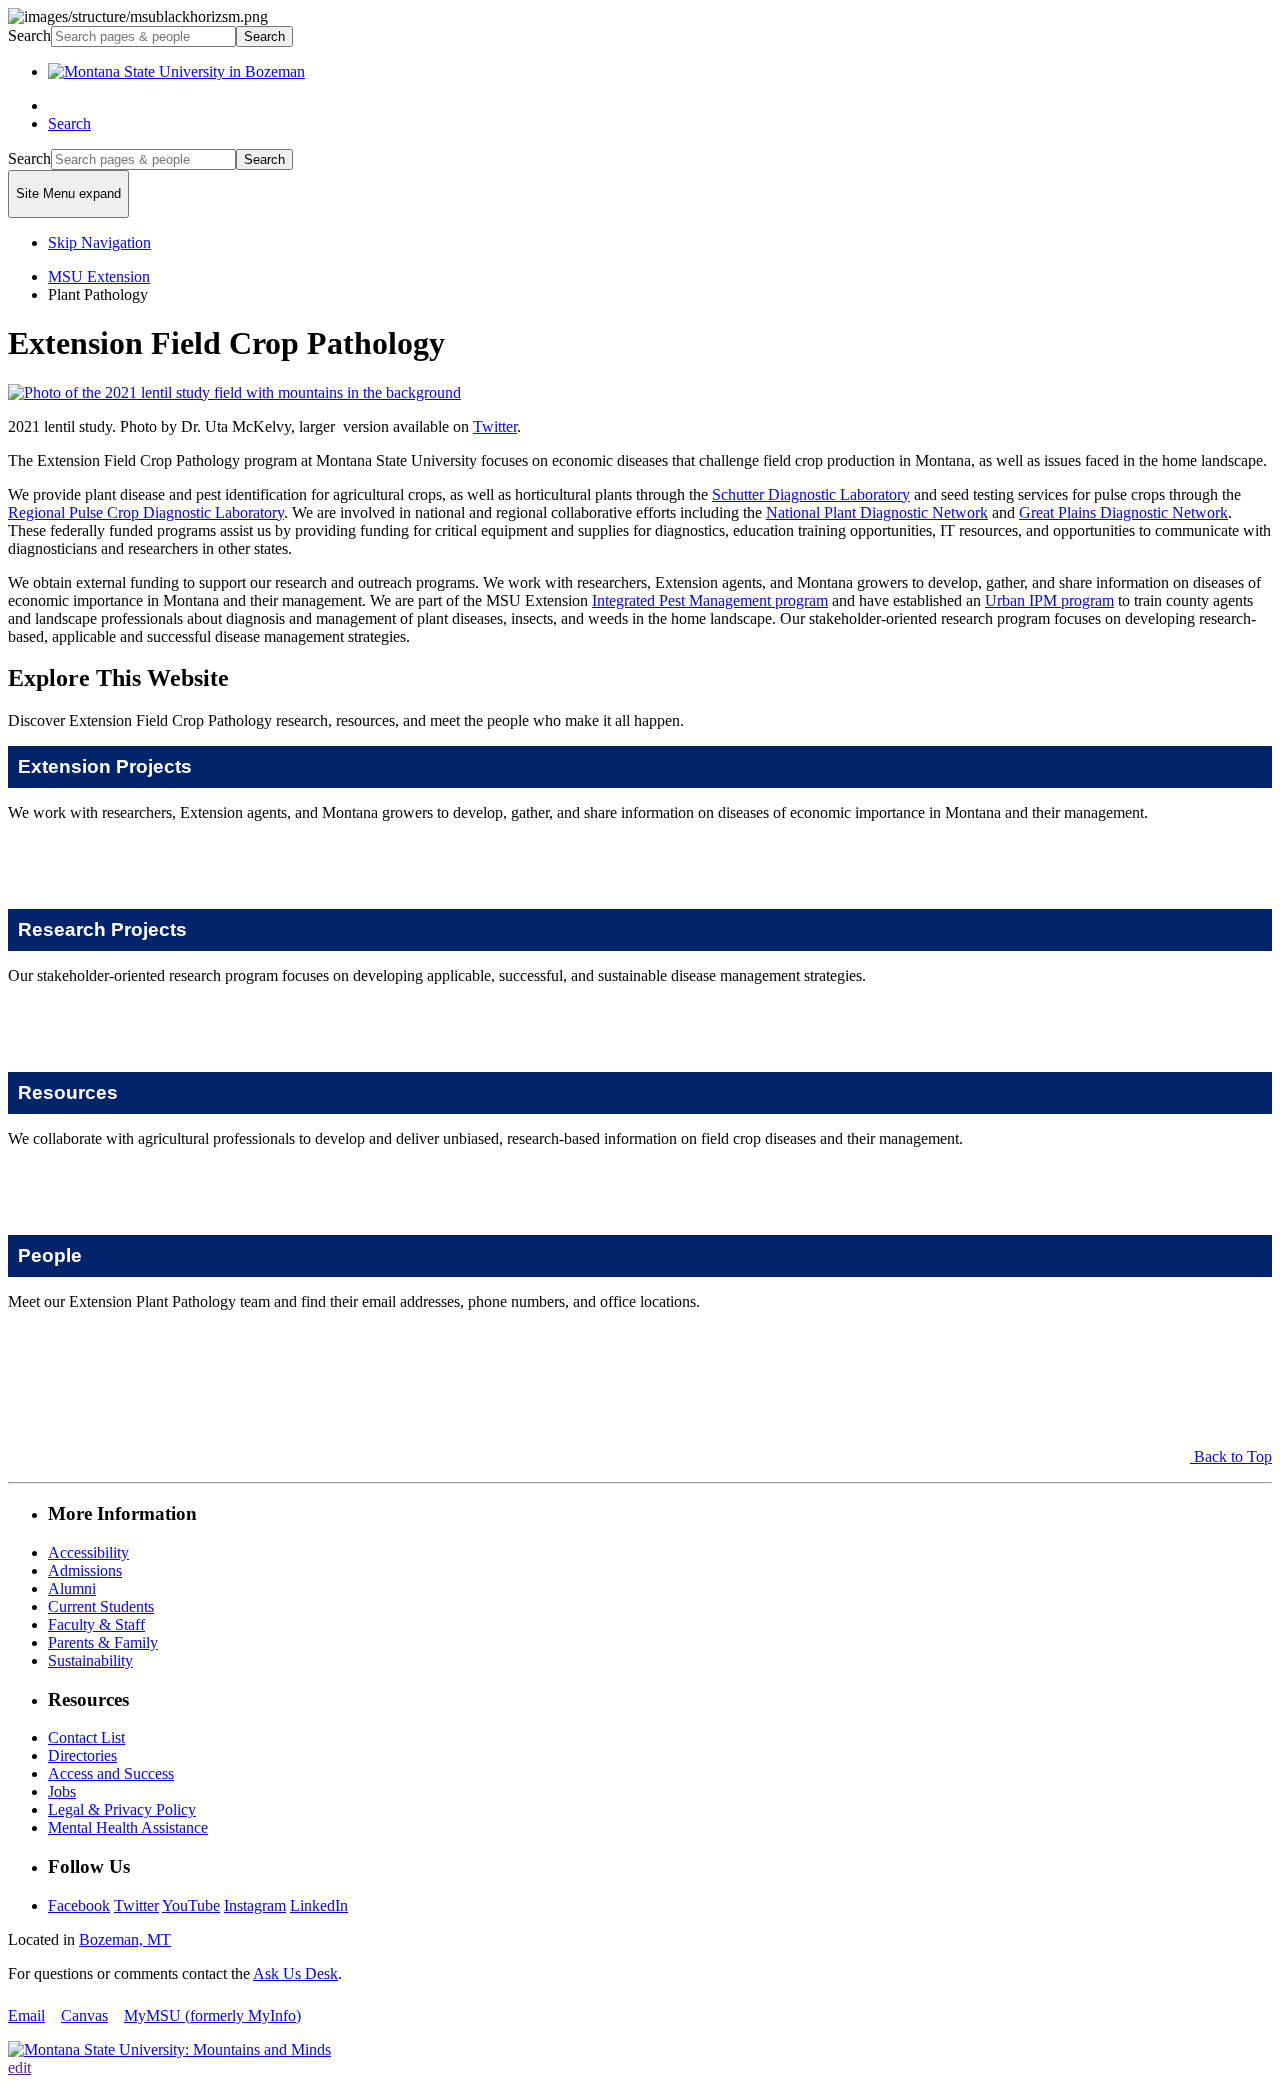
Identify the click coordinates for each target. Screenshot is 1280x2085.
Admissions (85, 1570)
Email (26, 2015)
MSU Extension (99, 276)
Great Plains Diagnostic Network (1123, 512)
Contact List (86, 1737)
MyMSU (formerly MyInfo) (212, 2015)
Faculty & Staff (96, 1624)
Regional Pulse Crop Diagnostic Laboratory (146, 512)
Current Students (101, 1606)
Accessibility (88, 1552)
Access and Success (111, 1773)
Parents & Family (103, 1642)
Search (29, 35)
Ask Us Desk (295, 1973)
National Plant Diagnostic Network (877, 512)
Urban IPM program (1049, 600)
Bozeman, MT (125, 1939)
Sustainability (90, 1660)
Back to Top (1233, 1456)
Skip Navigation (99, 242)
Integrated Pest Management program (710, 600)
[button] (640, 767)
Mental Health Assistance (128, 1827)
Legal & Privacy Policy (122, 1809)
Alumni (72, 1588)
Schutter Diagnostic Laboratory (811, 494)
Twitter (495, 426)
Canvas (84, 2015)
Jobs (62, 1791)
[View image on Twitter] (234, 392)
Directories (82, 1755)
